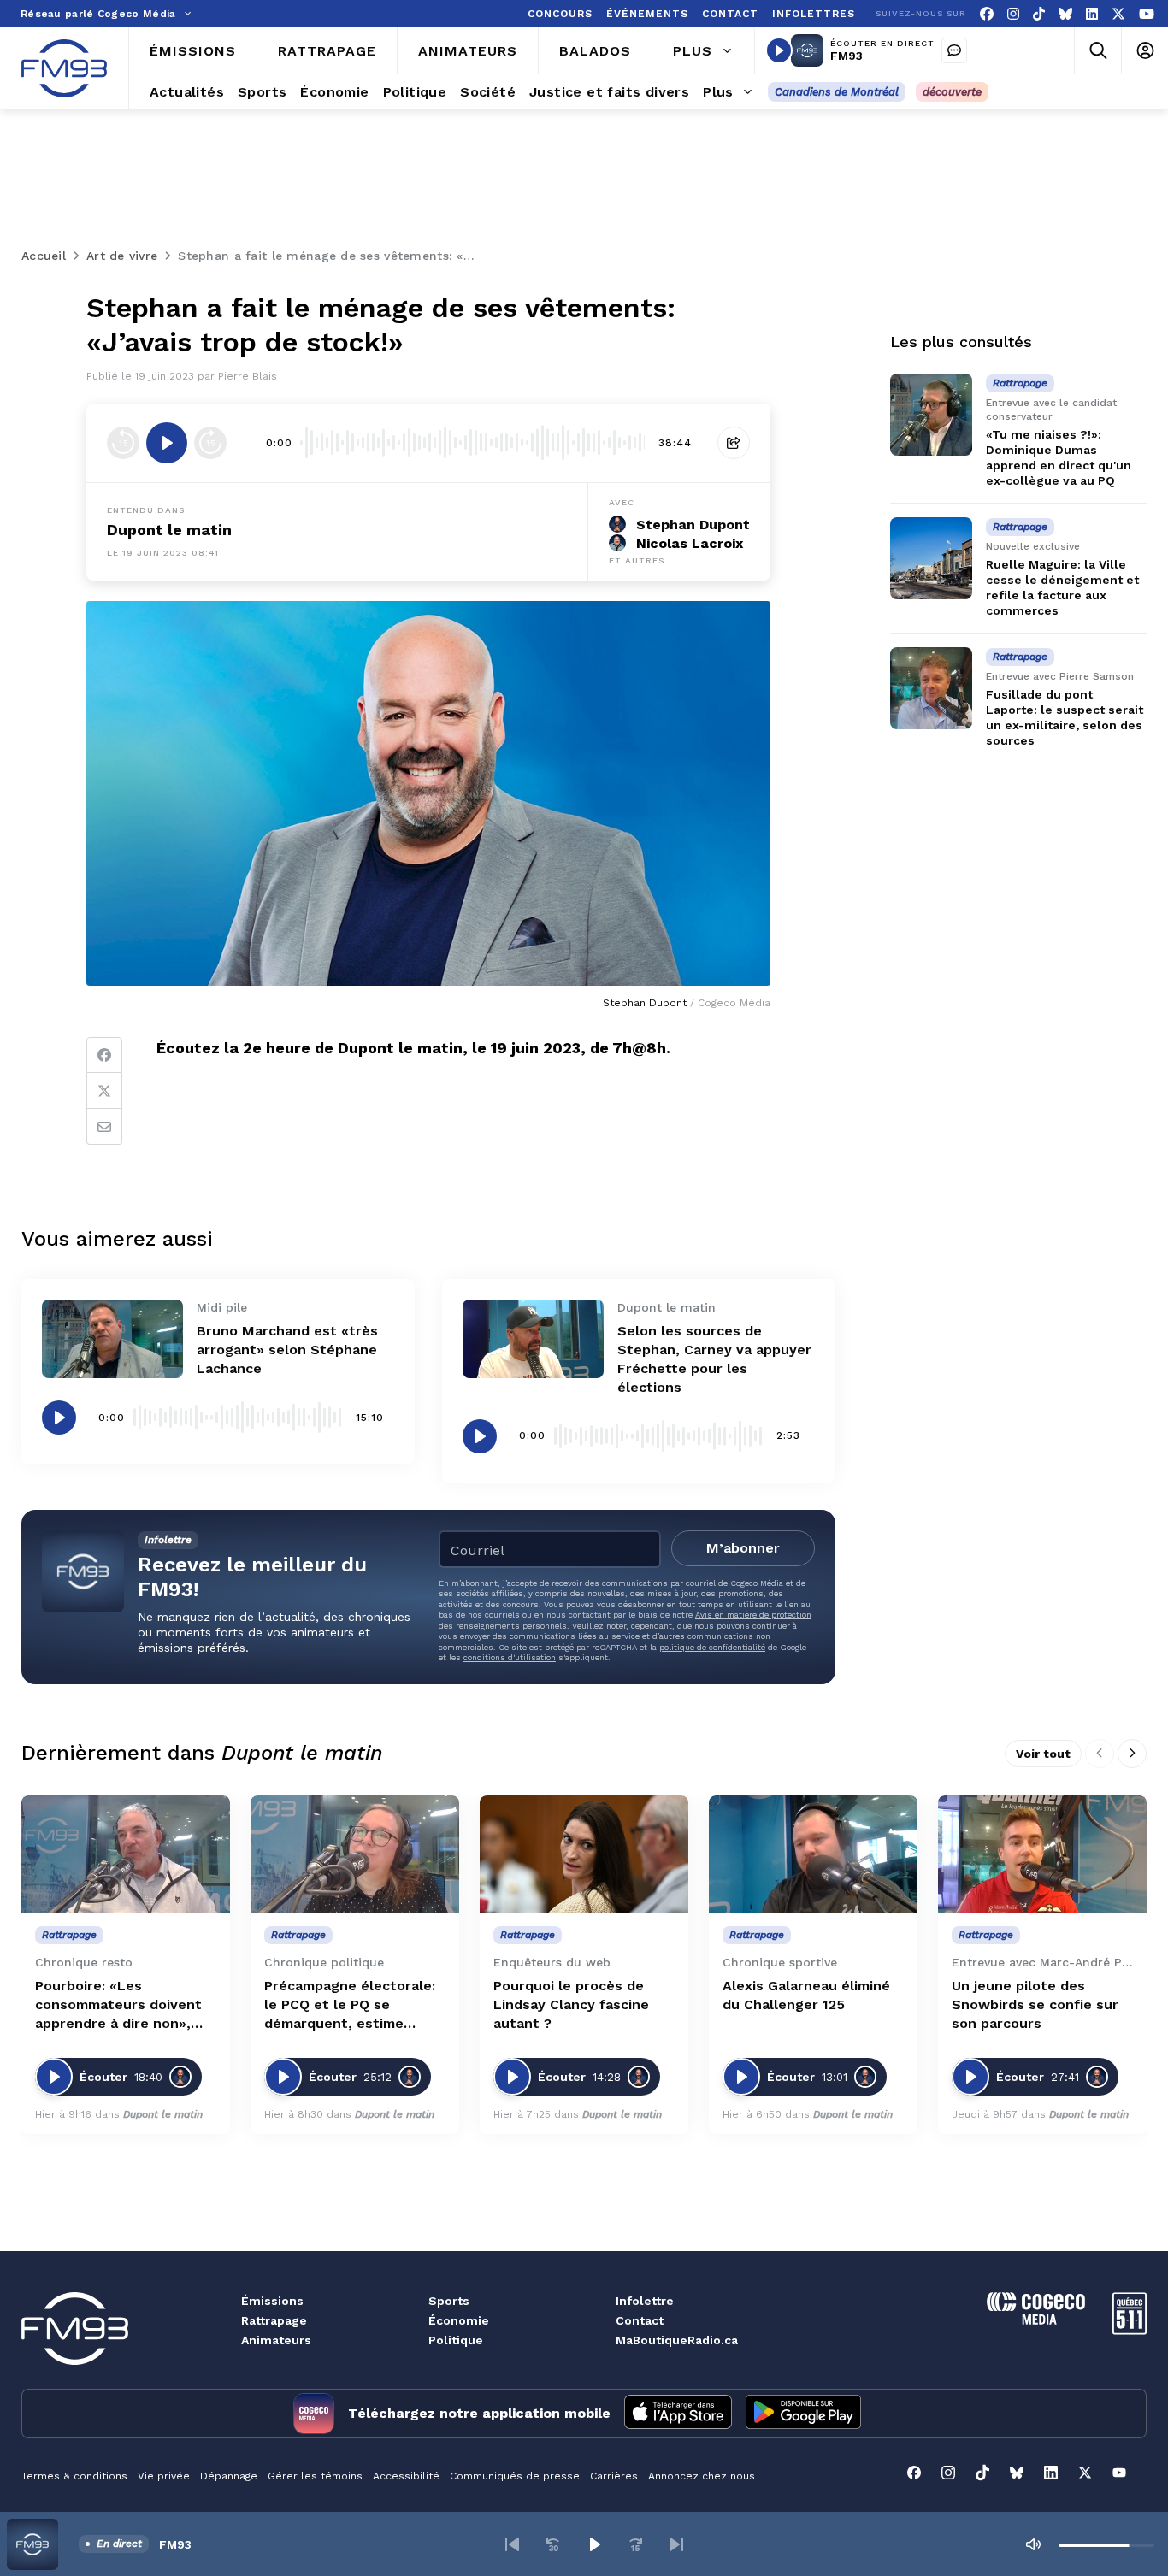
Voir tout (1043, 1754)
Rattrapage (274, 2320)
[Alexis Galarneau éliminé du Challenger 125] (813, 1854)
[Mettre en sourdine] (1033, 2544)
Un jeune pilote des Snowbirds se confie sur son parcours (1035, 2004)
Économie (459, 2320)
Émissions (272, 2301)
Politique (456, 2340)
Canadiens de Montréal (837, 92)
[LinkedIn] (1092, 14)
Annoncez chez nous (702, 2476)
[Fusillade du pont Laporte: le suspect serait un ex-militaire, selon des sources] (931, 688)
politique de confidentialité (712, 1647)
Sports (449, 2301)
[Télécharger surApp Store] (678, 2414)
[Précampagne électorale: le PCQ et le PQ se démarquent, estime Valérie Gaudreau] (355, 1854)
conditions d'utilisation (510, 1657)
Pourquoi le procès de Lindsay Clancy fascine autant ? (571, 2004)
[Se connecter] (1144, 51)
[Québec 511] (1130, 2330)
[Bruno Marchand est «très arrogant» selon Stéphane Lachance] (112, 1339)
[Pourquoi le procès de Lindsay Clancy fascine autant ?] (584, 1854)
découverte (952, 92)
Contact (640, 2320)
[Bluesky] (1065, 14)
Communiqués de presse (515, 2476)
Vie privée (164, 2476)
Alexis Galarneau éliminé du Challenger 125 (806, 1995)
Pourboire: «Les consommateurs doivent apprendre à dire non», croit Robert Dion (118, 2005)
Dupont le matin (169, 530)
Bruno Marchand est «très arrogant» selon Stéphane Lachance (287, 1350)
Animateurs (276, 2340)
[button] (512, 2544)
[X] (1118, 14)
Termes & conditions (74, 2476)
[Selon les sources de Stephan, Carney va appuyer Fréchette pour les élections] (533, 1339)
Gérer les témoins (315, 2476)
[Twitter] (104, 1091)
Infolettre (645, 2301)
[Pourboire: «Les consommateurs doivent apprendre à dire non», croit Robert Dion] (126, 1854)
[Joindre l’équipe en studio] (954, 50)
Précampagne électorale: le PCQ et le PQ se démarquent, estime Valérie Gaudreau (350, 2005)
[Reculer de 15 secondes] (123, 443)
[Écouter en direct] (779, 50)
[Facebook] (987, 14)
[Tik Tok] (1039, 14)
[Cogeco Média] (1036, 2320)
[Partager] (734, 443)
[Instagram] (1013, 14)
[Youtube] (1147, 14)
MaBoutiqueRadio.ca (677, 2340)
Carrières (614, 2476)
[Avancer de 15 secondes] (210, 443)
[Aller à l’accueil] (64, 68)
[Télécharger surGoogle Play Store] (803, 2414)
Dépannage (229, 2476)
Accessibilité (406, 2476)
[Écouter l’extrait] (167, 443)
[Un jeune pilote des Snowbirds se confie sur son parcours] (1042, 1854)
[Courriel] (104, 1127)
